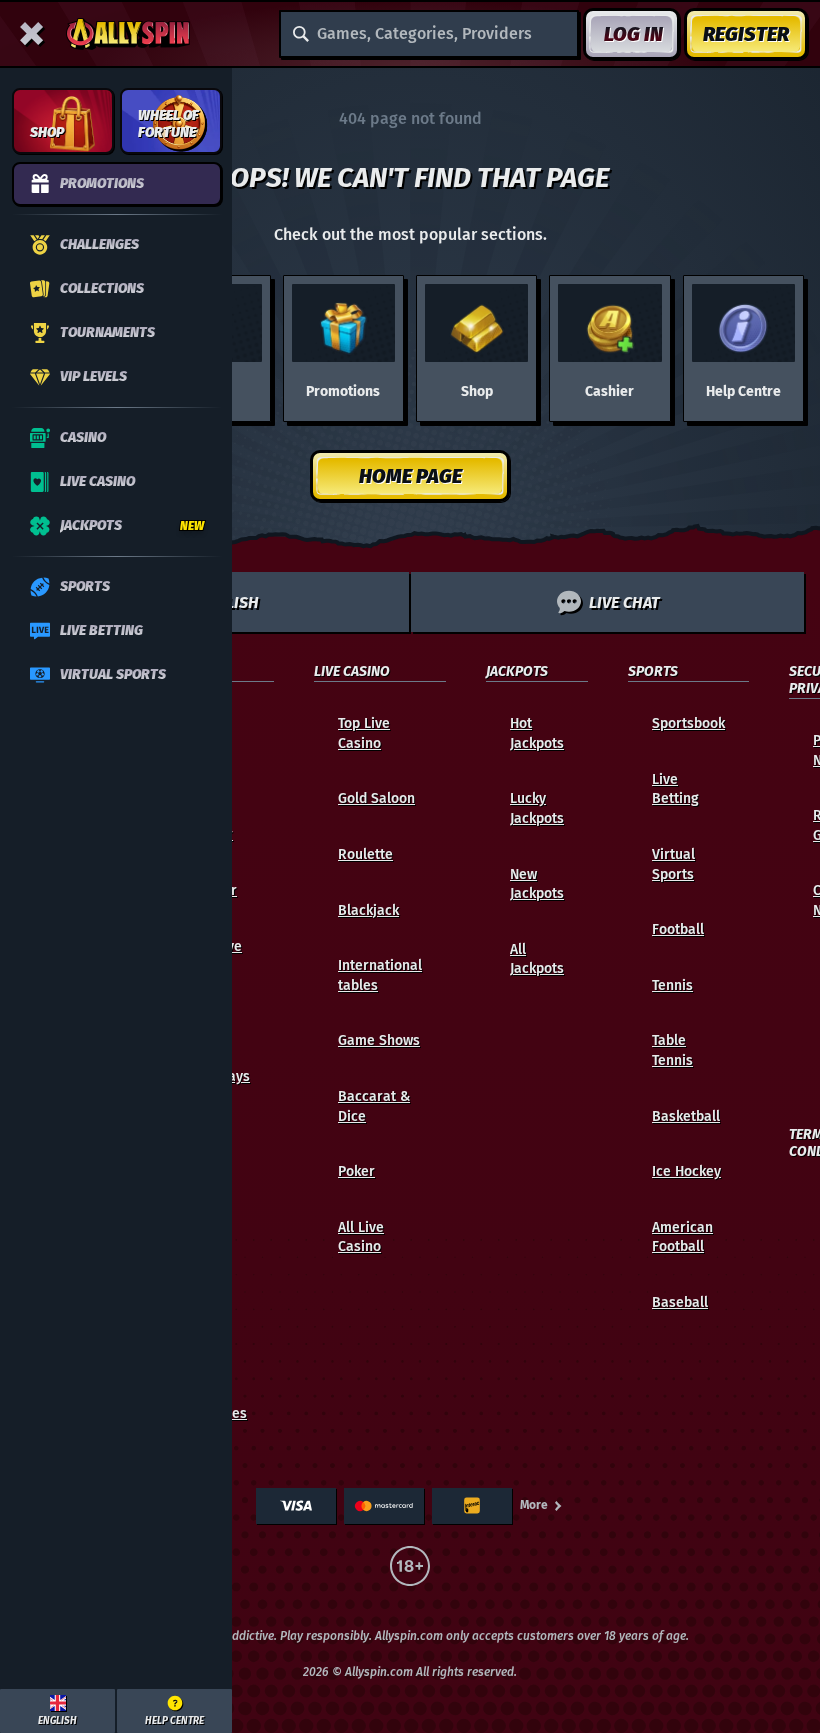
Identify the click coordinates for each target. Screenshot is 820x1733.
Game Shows (379, 1040)
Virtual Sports (673, 864)
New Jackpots (537, 884)
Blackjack (368, 910)
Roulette (365, 854)
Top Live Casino (364, 733)
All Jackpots (537, 959)
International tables (380, 975)
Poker (356, 1171)
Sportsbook (688, 723)
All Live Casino (361, 1237)
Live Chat (624, 602)
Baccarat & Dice (374, 1106)
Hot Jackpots (537, 733)
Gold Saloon (376, 798)
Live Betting (675, 789)
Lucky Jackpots (537, 808)
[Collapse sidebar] (32, 34)
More (534, 1505)
